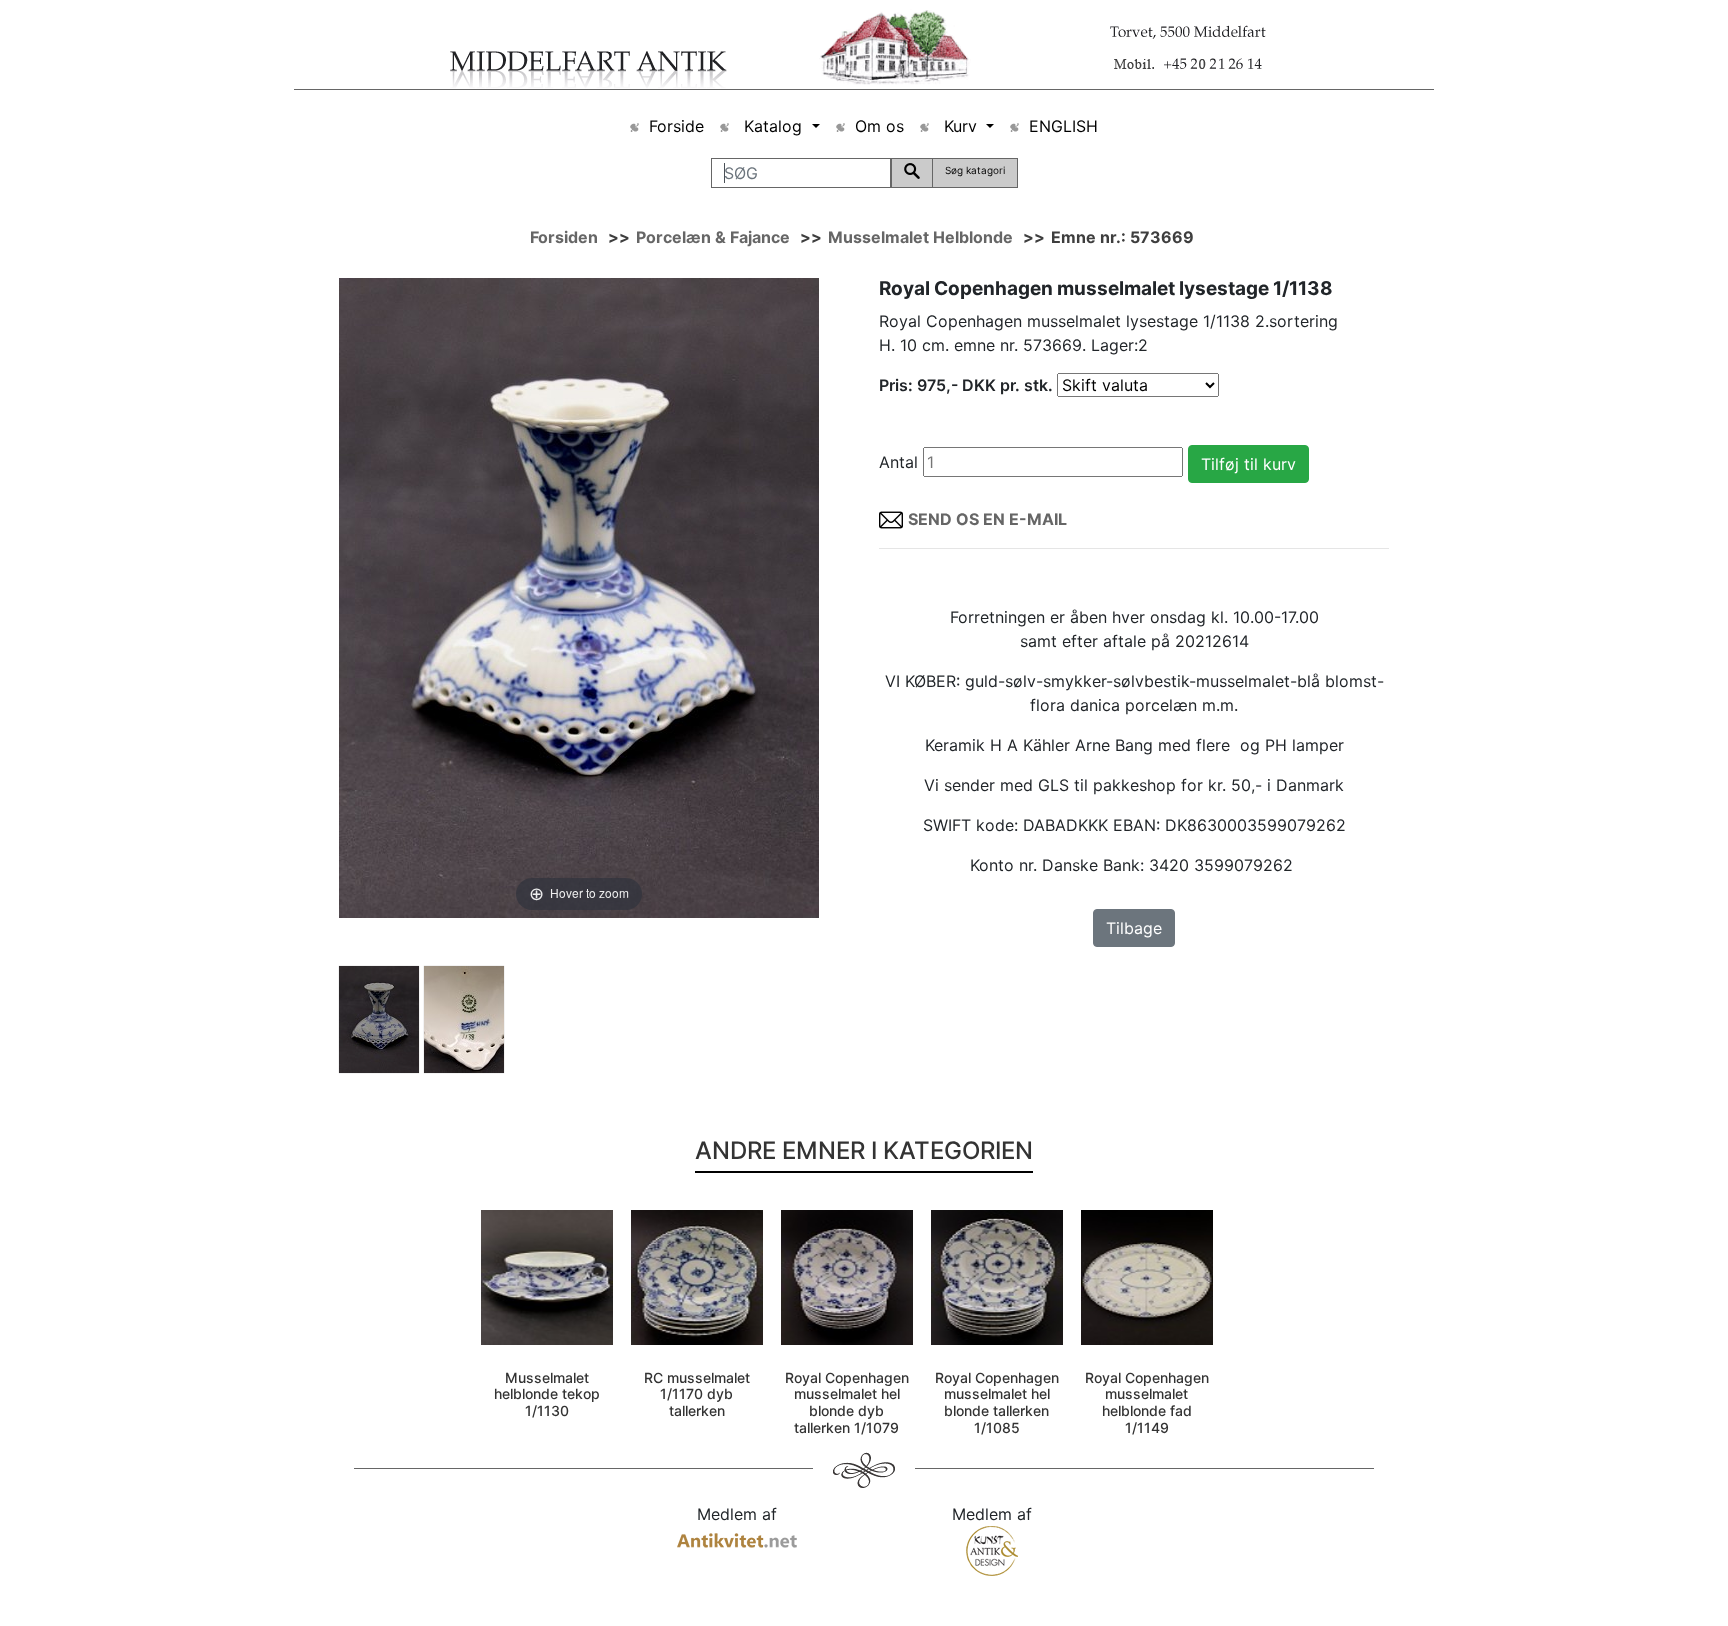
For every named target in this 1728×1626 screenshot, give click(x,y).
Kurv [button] (960, 126)
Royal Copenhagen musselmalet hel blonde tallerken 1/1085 (997, 1402)
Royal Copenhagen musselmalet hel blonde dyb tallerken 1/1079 (847, 1402)
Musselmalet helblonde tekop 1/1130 (547, 1394)
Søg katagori (975, 170)
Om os (879, 126)
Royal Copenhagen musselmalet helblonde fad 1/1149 (1147, 1402)
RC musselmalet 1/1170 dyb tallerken (697, 1394)
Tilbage (1134, 928)
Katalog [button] (773, 126)
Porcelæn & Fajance (713, 237)
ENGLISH (1063, 126)
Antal (898, 462)
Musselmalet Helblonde (920, 237)
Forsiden (564, 237)
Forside (676, 126)
